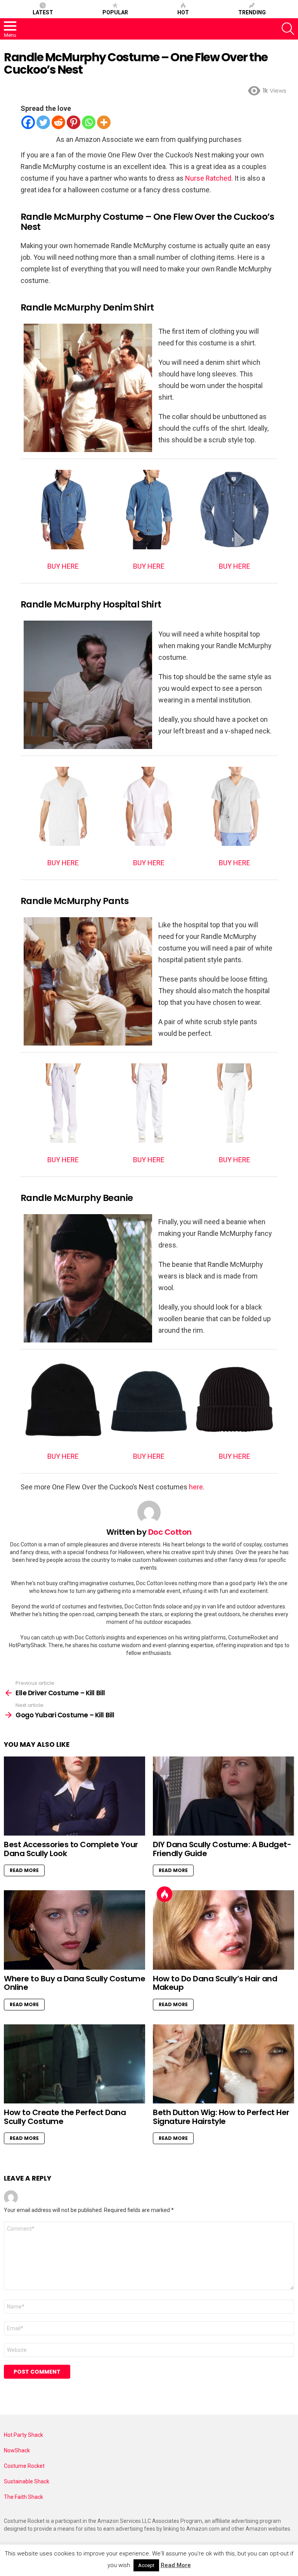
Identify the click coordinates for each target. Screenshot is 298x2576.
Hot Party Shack (23, 2435)
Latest (43, 12)
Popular (115, 12)
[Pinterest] (74, 122)
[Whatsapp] (89, 122)
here (196, 1487)
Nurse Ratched (208, 178)
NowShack (17, 2450)
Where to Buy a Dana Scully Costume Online (74, 1983)
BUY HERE (63, 566)
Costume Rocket (24, 2466)
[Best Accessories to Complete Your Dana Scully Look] (74, 1796)
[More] (104, 122)
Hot (183, 12)
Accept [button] (146, 2565)
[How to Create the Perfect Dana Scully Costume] (74, 2064)
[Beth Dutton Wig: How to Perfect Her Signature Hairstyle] (223, 2064)
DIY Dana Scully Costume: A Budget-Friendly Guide (222, 1849)
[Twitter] (43, 122)
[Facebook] (28, 122)
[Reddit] (58, 122)
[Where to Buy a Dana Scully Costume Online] (74, 1930)
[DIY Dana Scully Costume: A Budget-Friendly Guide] (223, 1796)
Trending (252, 12)
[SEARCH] (288, 29)
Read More (24, 1870)
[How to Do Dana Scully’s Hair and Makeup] (223, 1930)
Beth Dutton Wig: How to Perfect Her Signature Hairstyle (221, 2117)
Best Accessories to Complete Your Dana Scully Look (71, 1849)
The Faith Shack (23, 2497)
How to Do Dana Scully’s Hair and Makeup (215, 1983)
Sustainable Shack (27, 2481)
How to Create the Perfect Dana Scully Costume (65, 2117)
